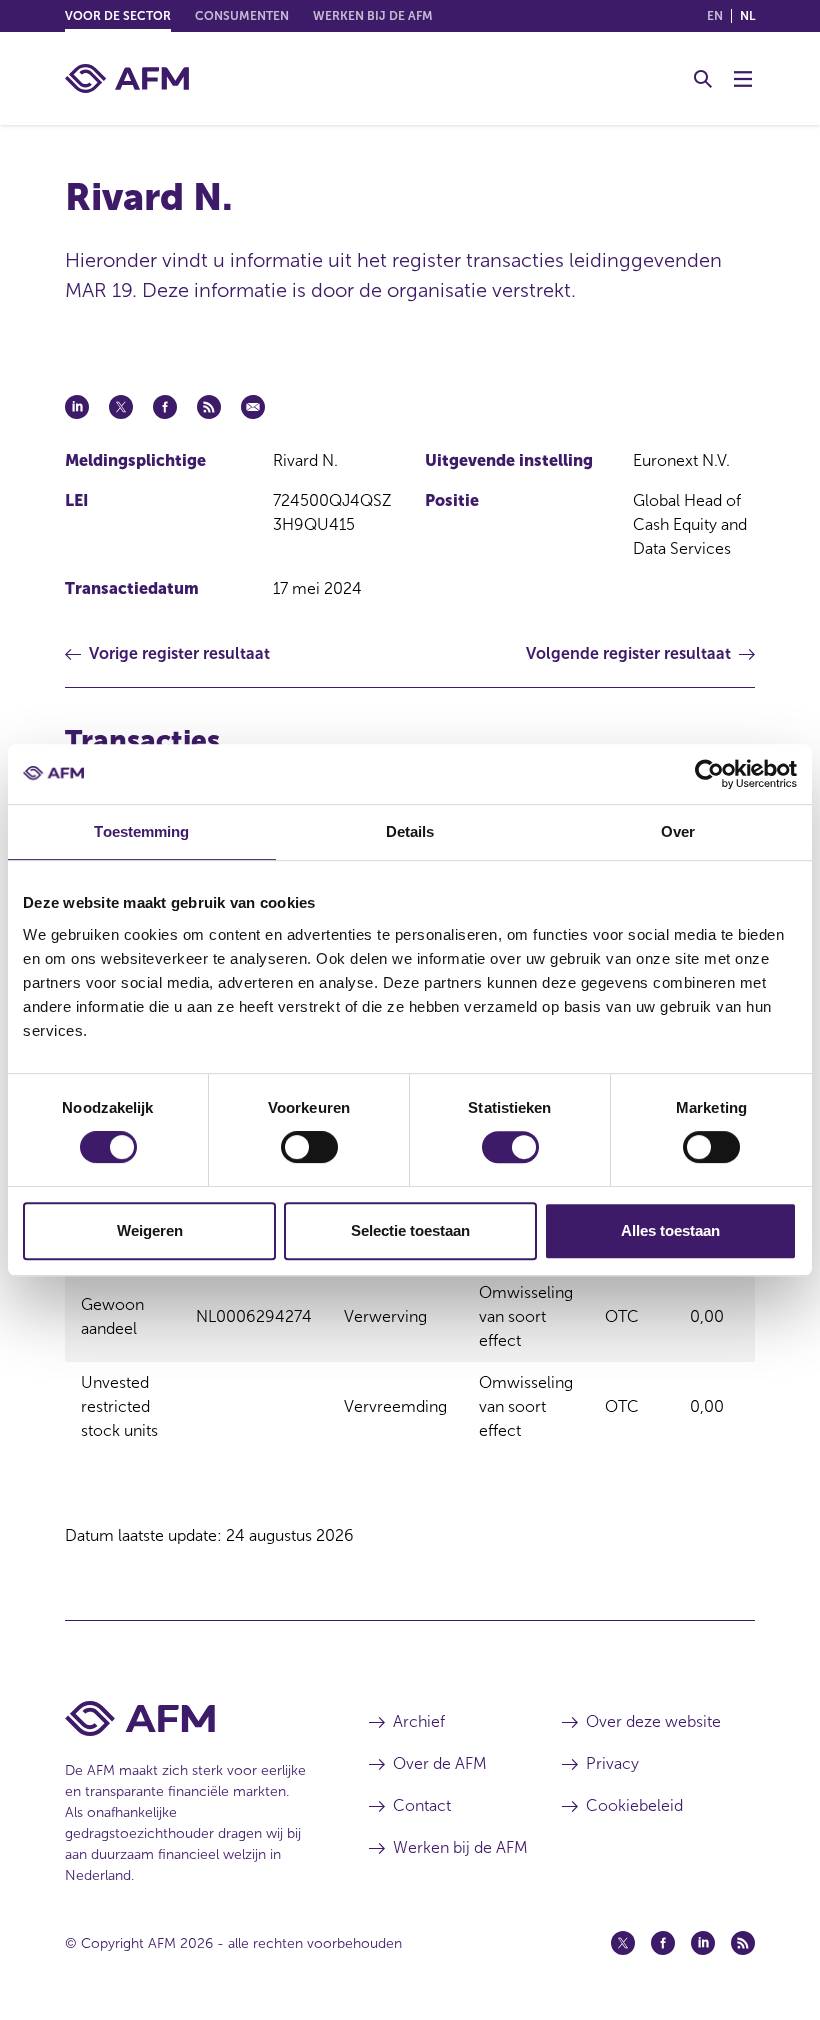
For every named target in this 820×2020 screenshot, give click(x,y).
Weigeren (150, 1230)
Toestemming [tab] (141, 831)
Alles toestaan (670, 1230)
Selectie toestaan (410, 1230)
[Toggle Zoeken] (703, 79)
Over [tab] (678, 831)
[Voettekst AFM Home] (187, 1718)
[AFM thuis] (127, 78)
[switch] (309, 1147)
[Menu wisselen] (743, 79)
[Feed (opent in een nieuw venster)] (743, 1943)
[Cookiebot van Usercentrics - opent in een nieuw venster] (709, 774)
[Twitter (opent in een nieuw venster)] (623, 1943)
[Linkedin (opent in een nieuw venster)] (703, 1943)
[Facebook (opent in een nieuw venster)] (663, 1943)
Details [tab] (410, 831)
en (715, 16)
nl (747, 16)
